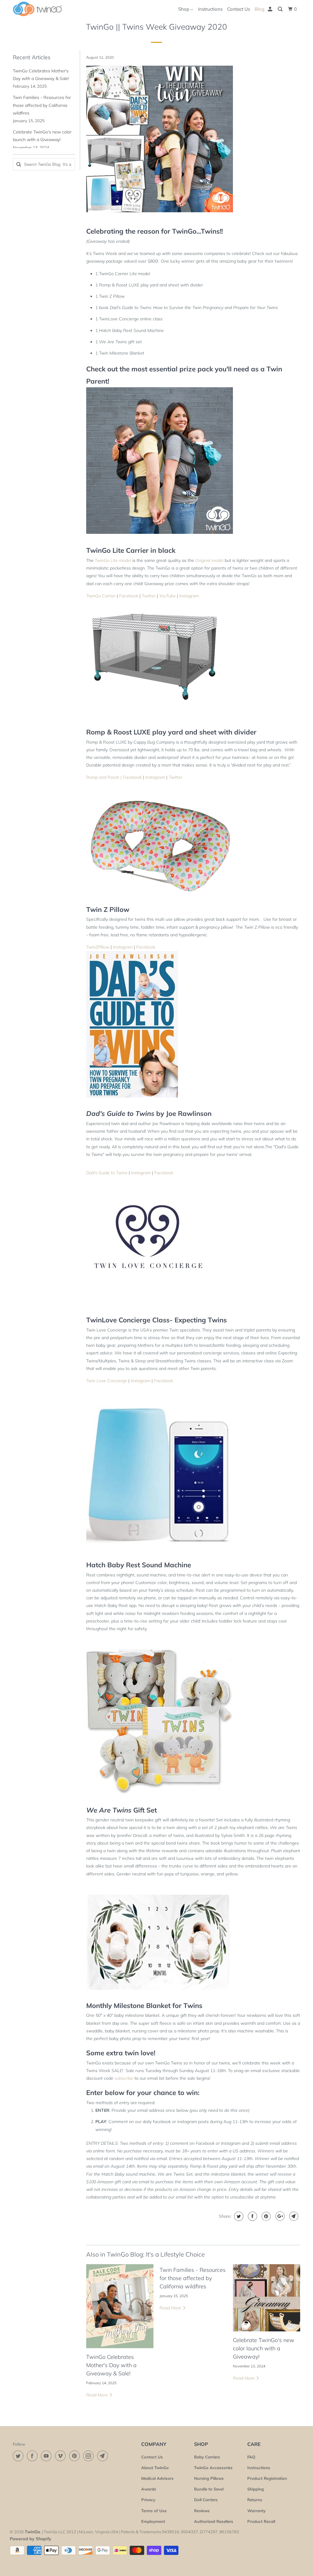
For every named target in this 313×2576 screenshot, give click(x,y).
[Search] (281, 9)
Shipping (256, 2489)
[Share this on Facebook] (252, 2216)
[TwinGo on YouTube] (47, 2456)
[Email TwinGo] (104, 2456)
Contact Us (239, 9)
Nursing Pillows (209, 2478)
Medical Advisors (157, 2478)
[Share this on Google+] (279, 2216)
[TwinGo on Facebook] (33, 2456)
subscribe (124, 2078)
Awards (149, 2489)
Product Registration (267, 2478)
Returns (255, 2500)
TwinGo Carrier (101, 596)
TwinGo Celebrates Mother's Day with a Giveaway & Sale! (111, 2365)
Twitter (149, 596)
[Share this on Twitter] (238, 2216)
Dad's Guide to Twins (107, 1173)
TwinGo (32, 2532)
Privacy (148, 2500)
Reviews (202, 2511)
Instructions (210, 9)
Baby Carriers (207, 2457)
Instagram (189, 596)
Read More (98, 2395)
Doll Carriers (206, 2500)
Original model (209, 560)
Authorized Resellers (214, 2521)
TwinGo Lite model (113, 560)
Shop (184, 9)
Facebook (129, 596)
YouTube (168, 596)
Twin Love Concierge (107, 1381)
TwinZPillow (98, 947)
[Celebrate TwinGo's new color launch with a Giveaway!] (267, 2298)
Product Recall (261, 2521)
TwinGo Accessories (213, 2468)
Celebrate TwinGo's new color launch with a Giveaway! (264, 2348)
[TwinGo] (37, 9)
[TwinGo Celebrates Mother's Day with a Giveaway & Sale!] (120, 2306)
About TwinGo (155, 2468)
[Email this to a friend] (293, 2216)
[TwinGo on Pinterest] (75, 2456)
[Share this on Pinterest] (265, 2216)
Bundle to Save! (209, 2489)
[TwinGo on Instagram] (90, 2456)
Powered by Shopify (31, 2539)
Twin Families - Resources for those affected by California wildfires (42, 105)
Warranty (256, 2511)
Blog (260, 9)
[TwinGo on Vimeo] (61, 2456)
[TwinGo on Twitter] (19, 2456)
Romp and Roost (103, 777)
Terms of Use (154, 2511)
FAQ (251, 2457)
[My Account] (271, 9)
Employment (153, 2521)
